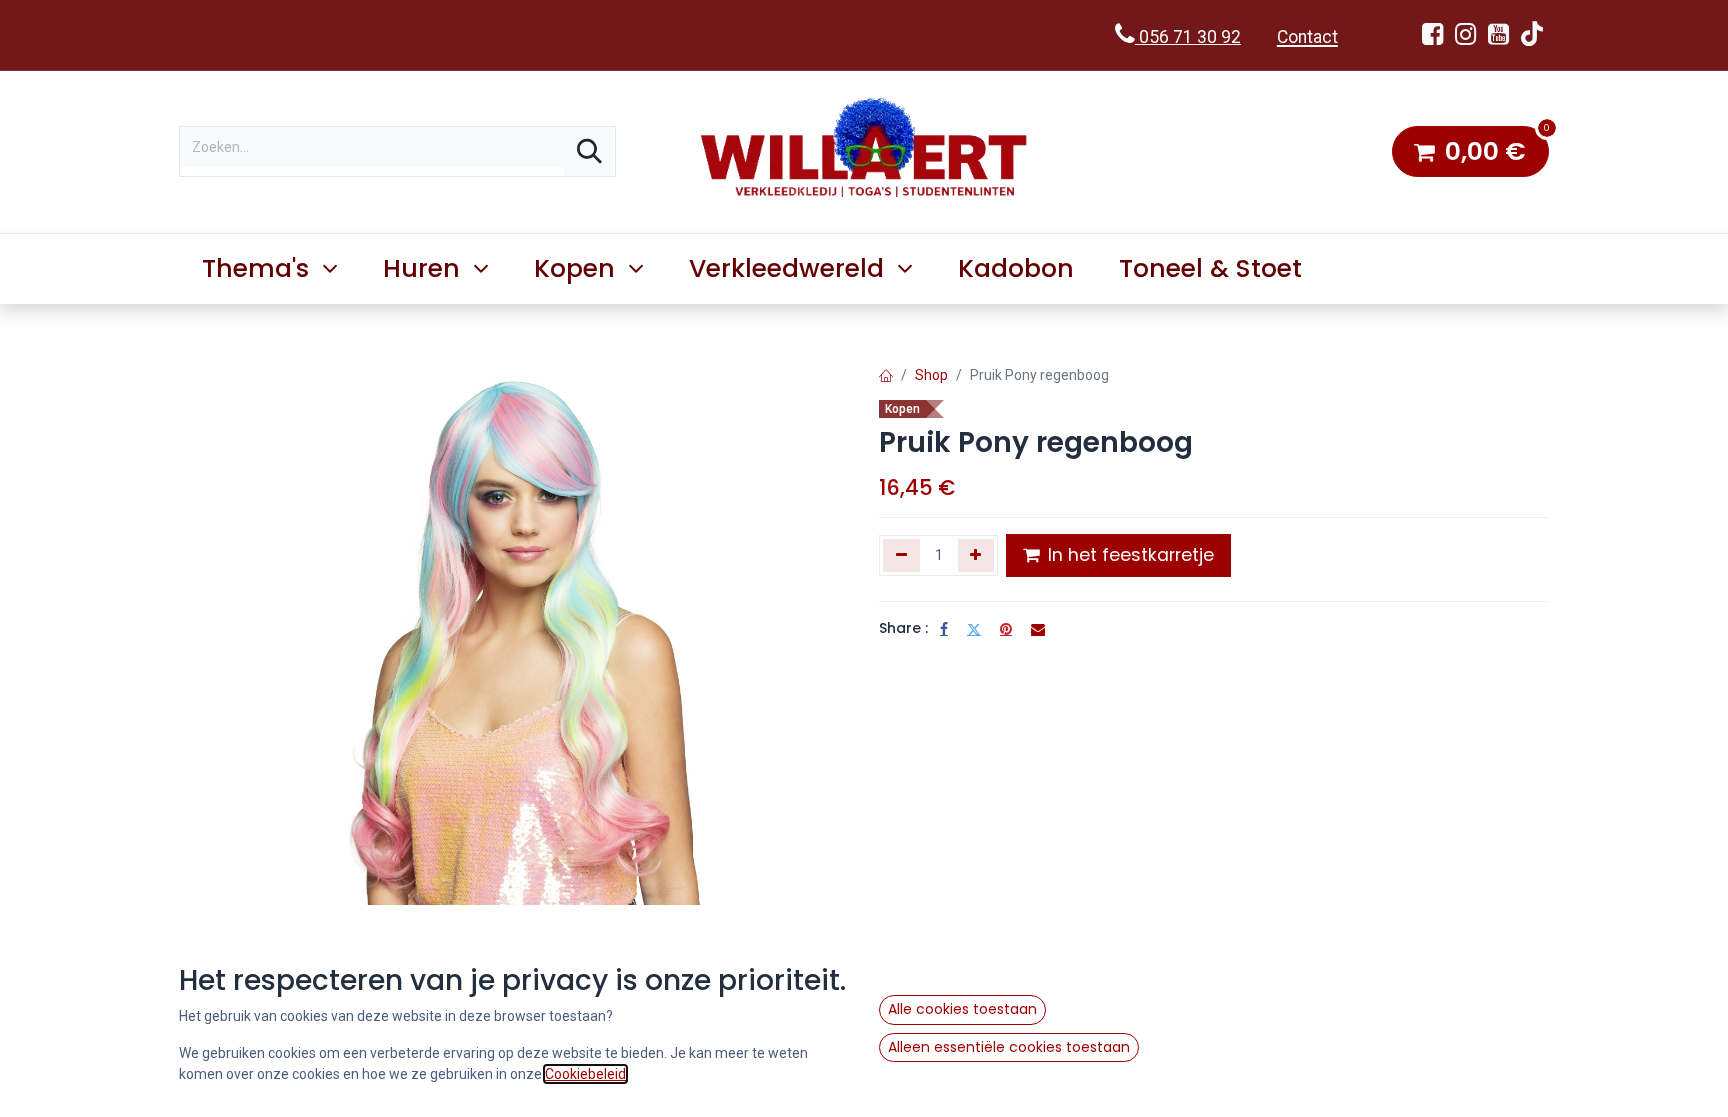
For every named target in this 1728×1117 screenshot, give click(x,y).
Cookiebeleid (585, 1074)
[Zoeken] (589, 151)
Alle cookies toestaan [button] (962, 1009)
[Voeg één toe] (976, 555)
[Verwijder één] (901, 555)
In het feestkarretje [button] (1128, 555)
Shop (931, 375)
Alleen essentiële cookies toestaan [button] (1009, 1047)
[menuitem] (1016, 269)
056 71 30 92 (1188, 37)
